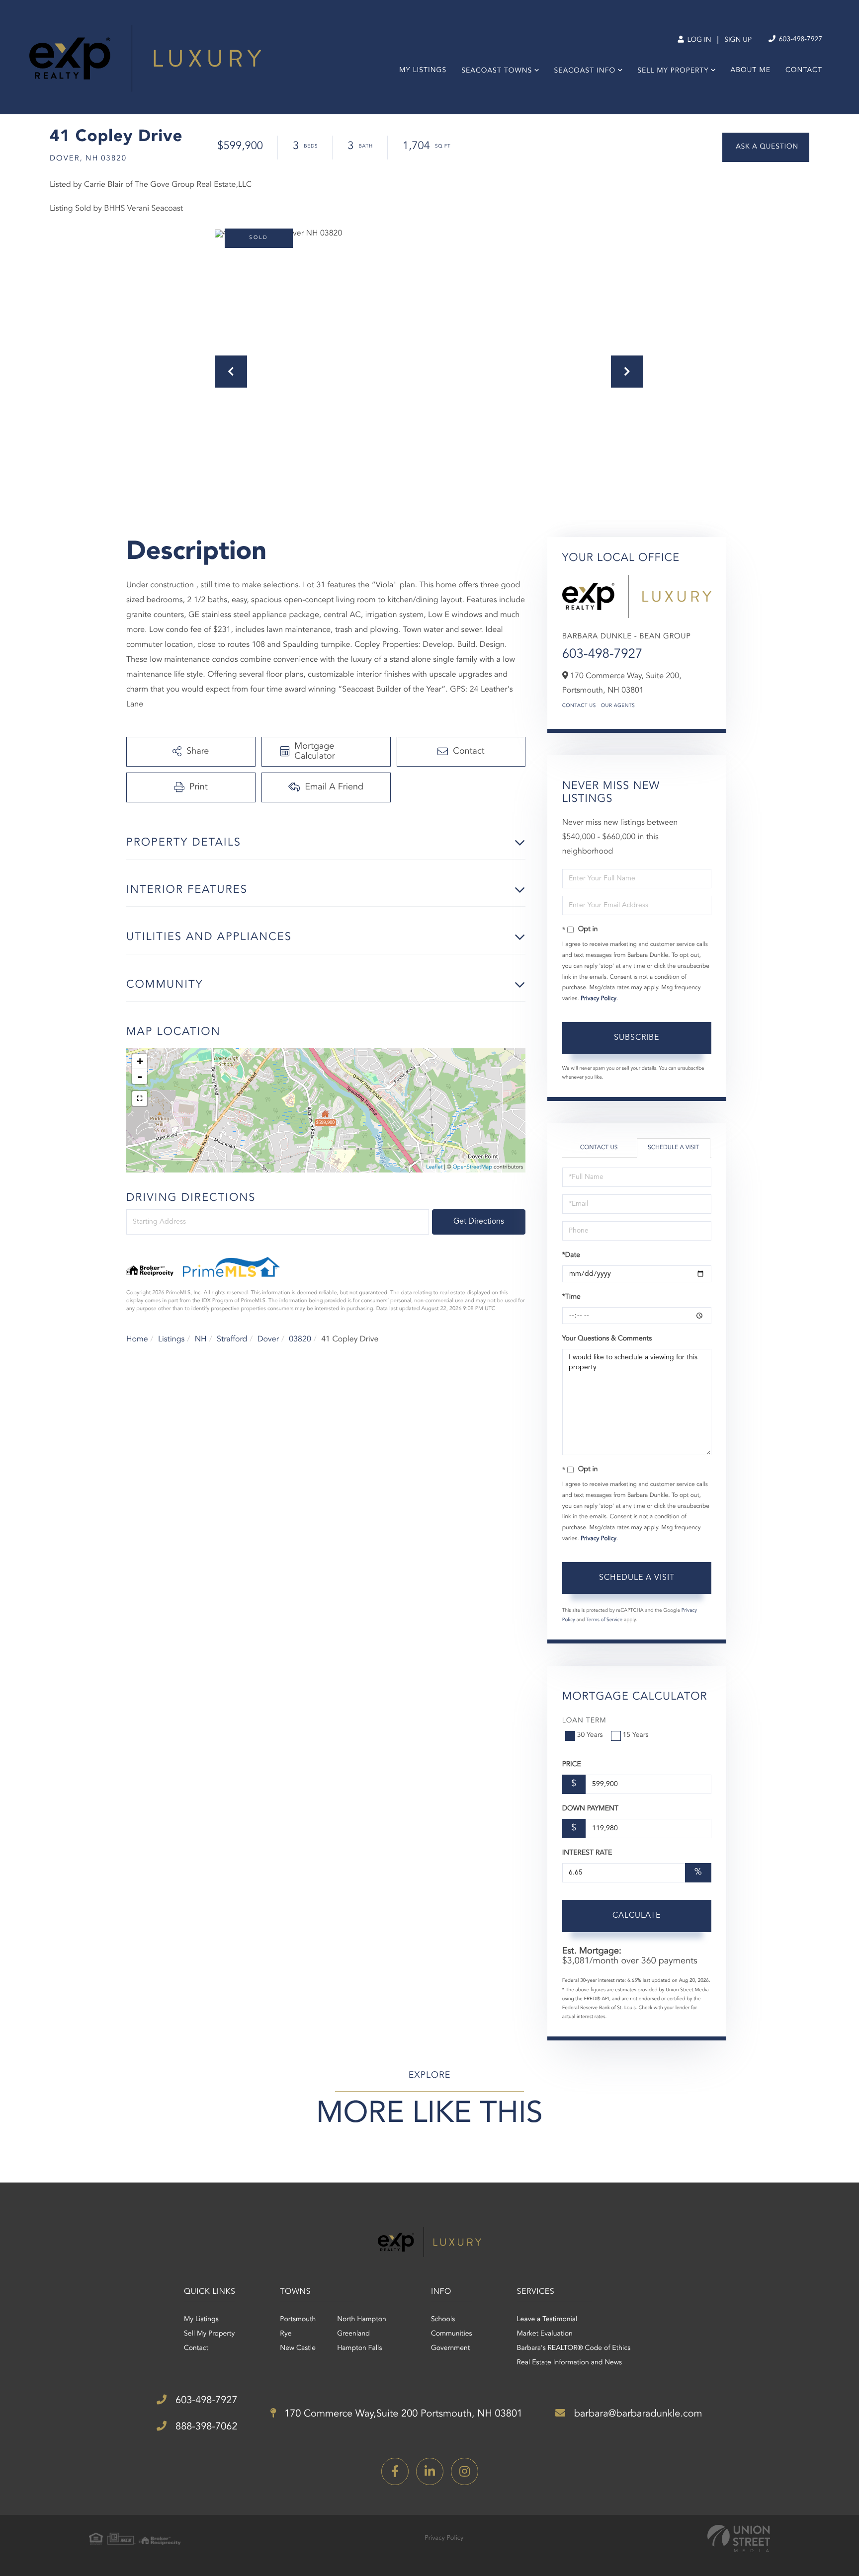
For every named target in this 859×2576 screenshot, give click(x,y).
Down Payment (590, 1809)
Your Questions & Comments (607, 1339)
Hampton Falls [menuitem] (359, 2348)
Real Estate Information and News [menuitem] (569, 2363)
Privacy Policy (599, 999)
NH (201, 1339)
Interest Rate (587, 1853)
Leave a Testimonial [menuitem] (547, 2320)
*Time (571, 1297)
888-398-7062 (205, 2427)
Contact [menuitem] (804, 71)
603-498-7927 (800, 40)
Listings (171, 1339)
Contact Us (579, 706)
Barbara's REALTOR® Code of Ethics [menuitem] (574, 2348)
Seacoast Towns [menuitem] (497, 71)
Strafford (232, 1339)
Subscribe (637, 1038)
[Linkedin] (430, 2471)
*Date (571, 1255)
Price (572, 1765)
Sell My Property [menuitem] (673, 71)
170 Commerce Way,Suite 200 (402, 2414)
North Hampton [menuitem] (362, 2320)
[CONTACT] (766, 147)
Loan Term (584, 1721)
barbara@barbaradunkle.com (637, 2414)
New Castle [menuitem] (298, 2348)
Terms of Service (604, 1620)
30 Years (590, 1735)
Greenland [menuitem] (353, 2334)
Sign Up (738, 40)
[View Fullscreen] (140, 1098)
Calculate (637, 1916)
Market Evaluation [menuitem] (545, 2334)
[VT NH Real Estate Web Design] (739, 2538)
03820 (300, 1339)
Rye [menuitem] (286, 2334)
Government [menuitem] (451, 2348)
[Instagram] (465, 2471)
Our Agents (618, 706)
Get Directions (479, 1222)
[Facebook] (395, 2471)
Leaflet (434, 1167)
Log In (698, 40)
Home (137, 1339)
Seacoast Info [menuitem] (585, 71)
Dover (268, 1339)
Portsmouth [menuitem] (298, 2320)
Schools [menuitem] (443, 2320)
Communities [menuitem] (452, 2334)
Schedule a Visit (673, 1148)
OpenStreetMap (472, 1167)
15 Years (636, 1735)
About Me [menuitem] (751, 71)
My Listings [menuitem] (423, 71)
